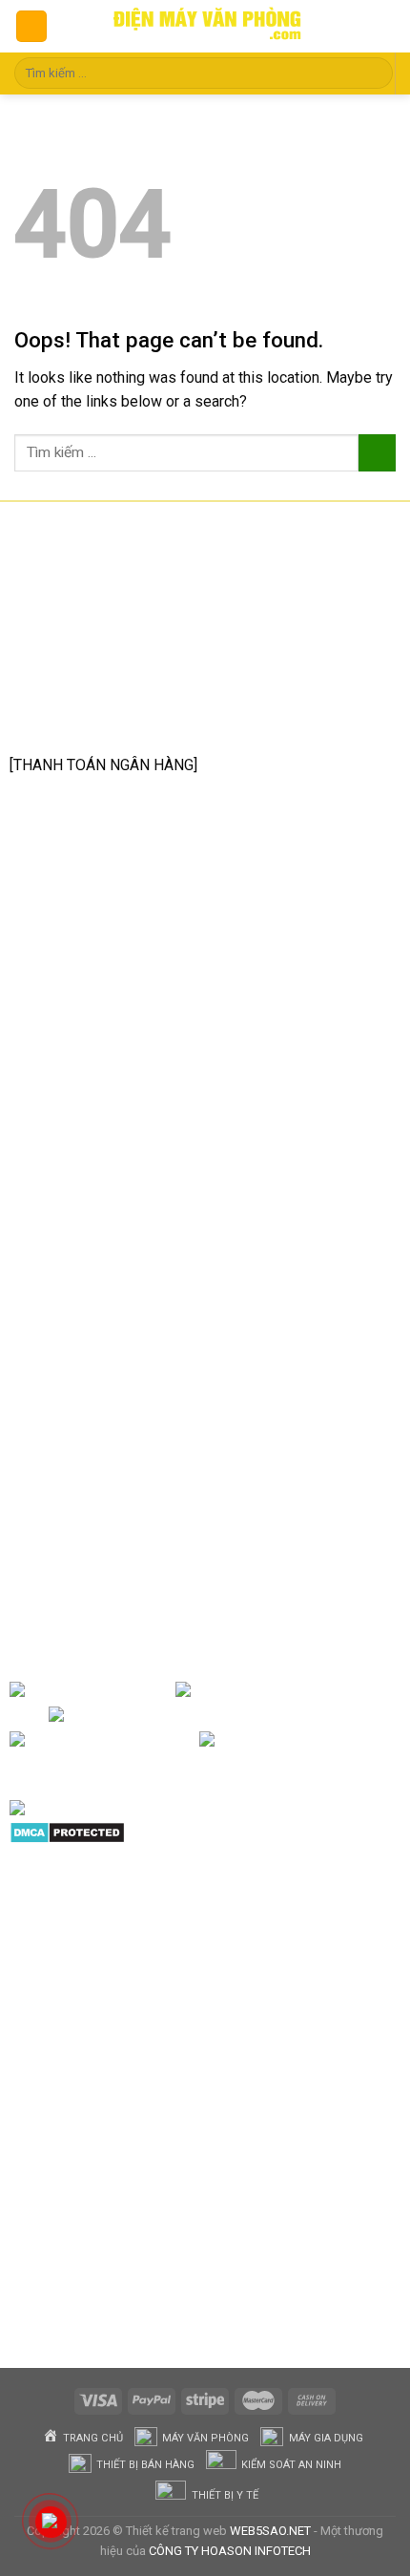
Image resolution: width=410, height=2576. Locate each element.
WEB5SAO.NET (270, 2531)
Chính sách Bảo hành (100, 1273)
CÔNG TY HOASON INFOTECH (230, 2551)
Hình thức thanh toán (99, 1362)
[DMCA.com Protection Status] (67, 1831)
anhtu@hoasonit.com (105, 722)
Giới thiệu (142, 1690)
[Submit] (375, 73)
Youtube (266, 1715)
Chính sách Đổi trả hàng (109, 1302)
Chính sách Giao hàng (102, 1333)
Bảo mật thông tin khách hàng (129, 1393)
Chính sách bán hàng (99, 1242)
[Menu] (31, 26)
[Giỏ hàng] (379, 27)
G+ (183, 1740)
